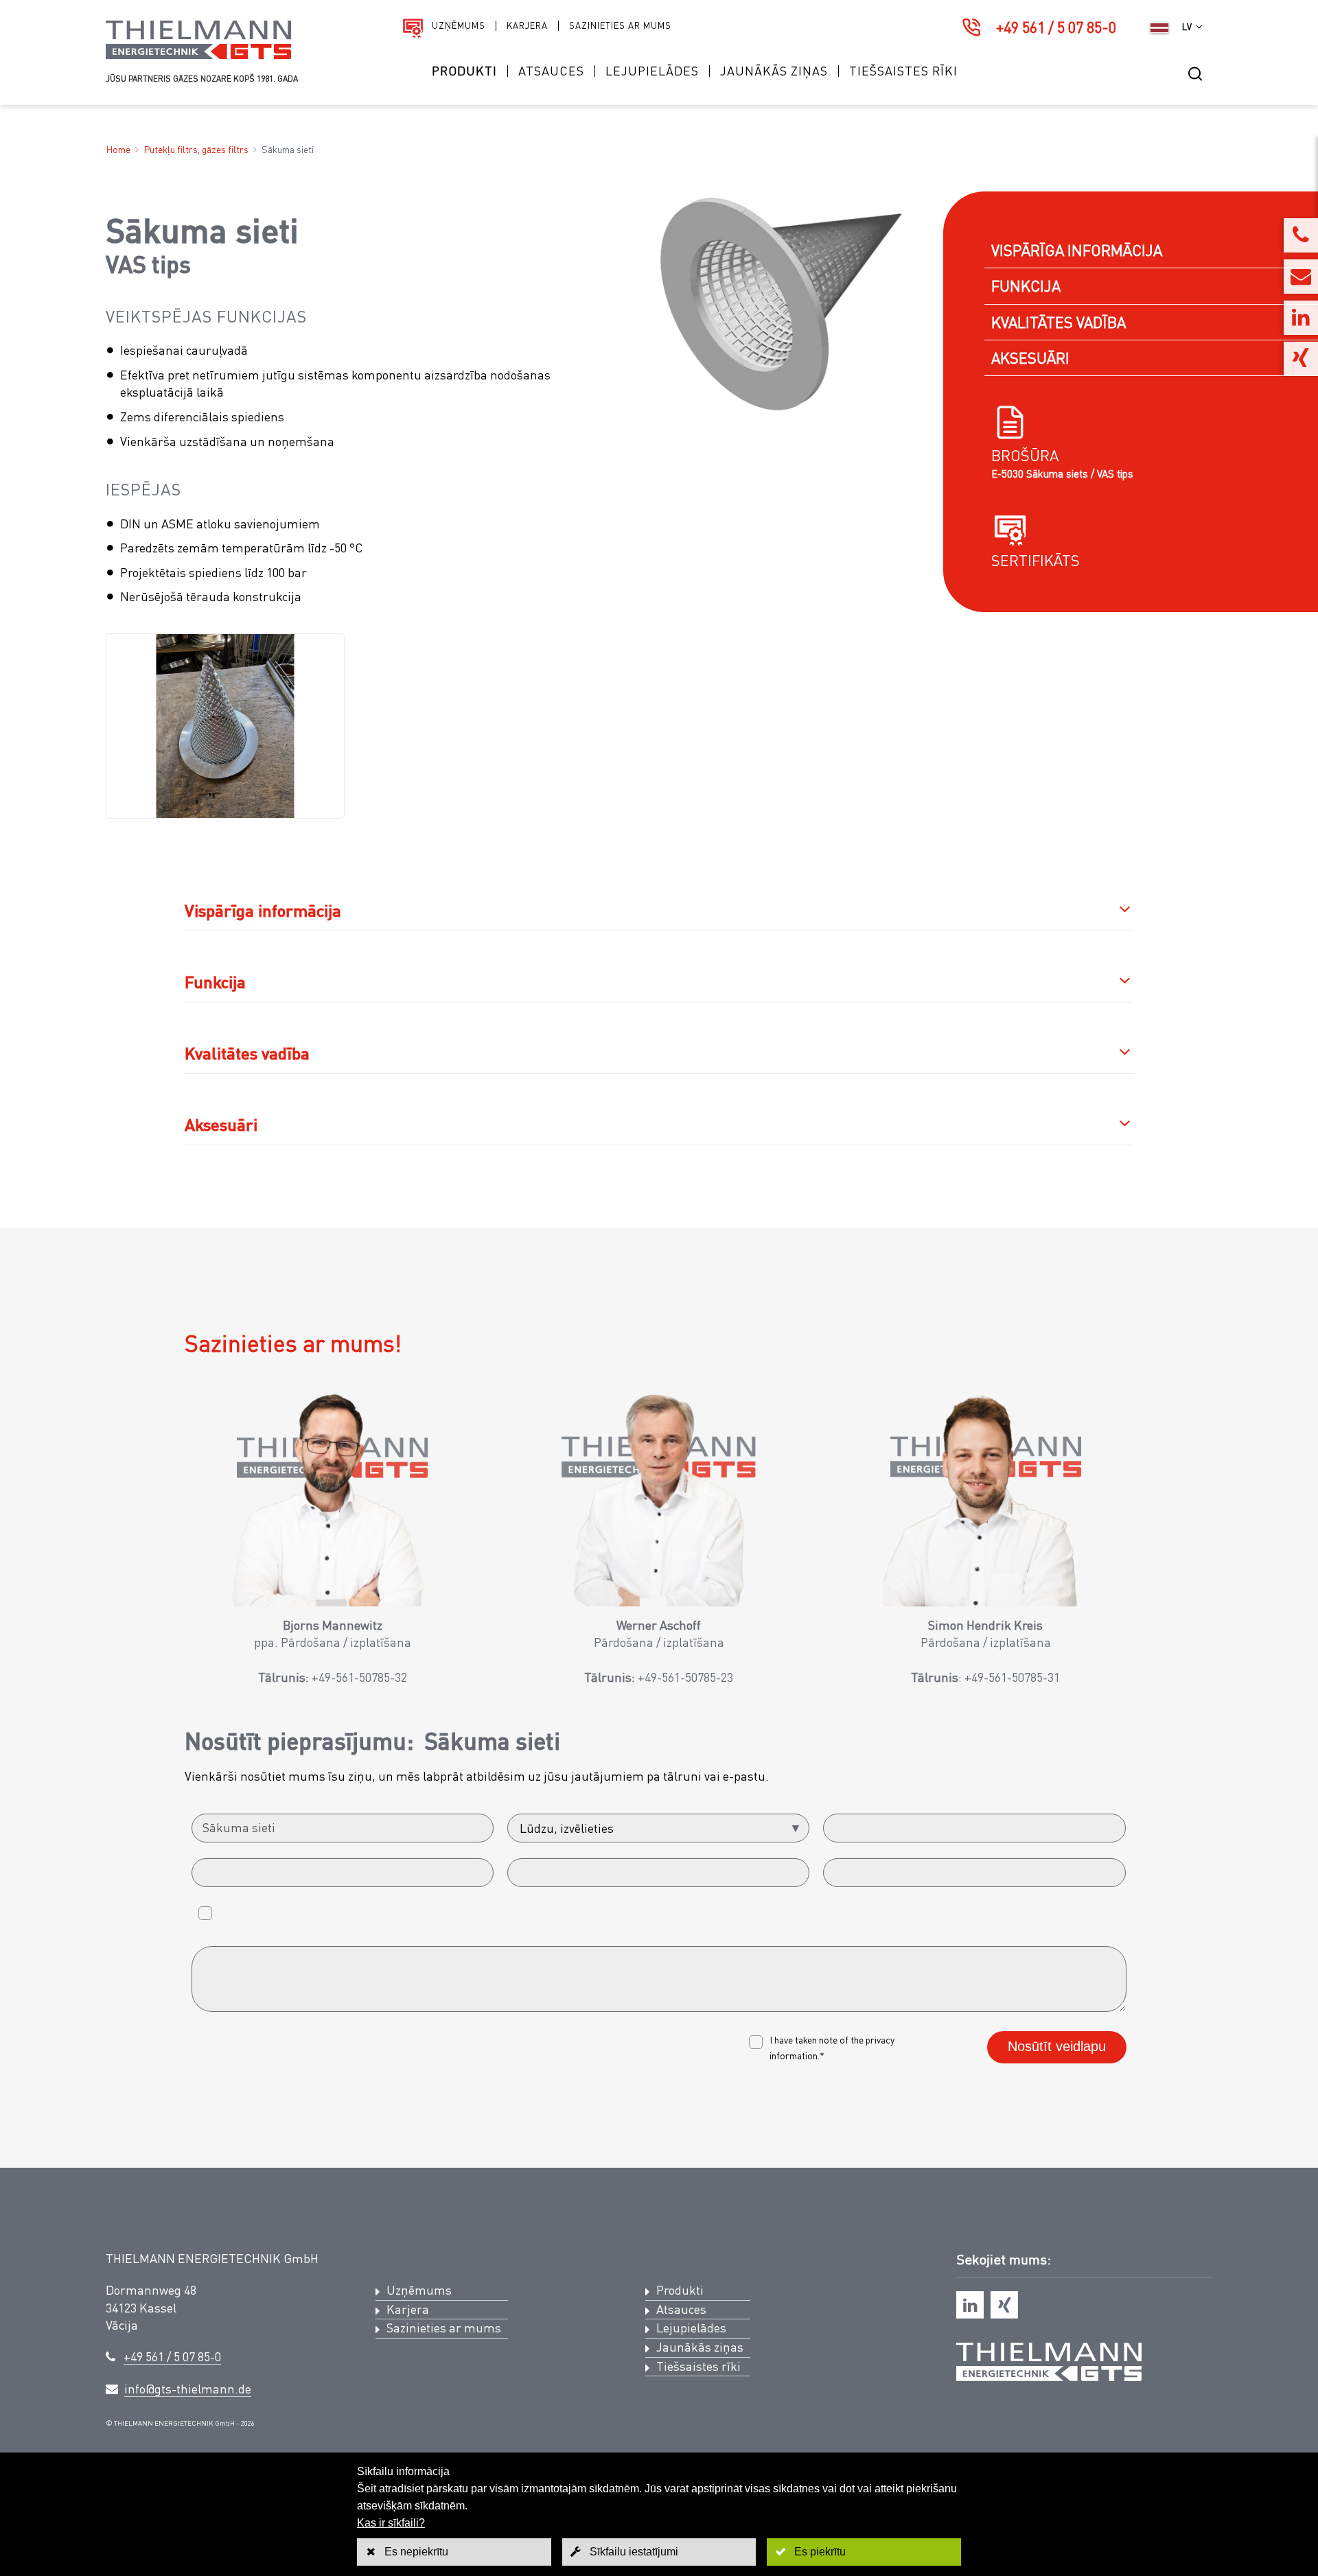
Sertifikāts (1036, 560)
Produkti (464, 71)
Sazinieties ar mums (620, 26)
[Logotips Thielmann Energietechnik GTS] (198, 55)
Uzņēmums (459, 26)
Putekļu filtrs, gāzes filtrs (196, 149)
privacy (880, 2040)
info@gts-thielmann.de (188, 2389)
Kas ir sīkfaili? (391, 2523)
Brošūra (1025, 455)
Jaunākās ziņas (774, 71)
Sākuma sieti (288, 149)
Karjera (527, 26)
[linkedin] (970, 2305)
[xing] (1004, 2305)
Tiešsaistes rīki (903, 71)
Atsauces (551, 71)
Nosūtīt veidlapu (1057, 2046)
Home (118, 149)
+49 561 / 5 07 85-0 (1056, 27)
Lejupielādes (652, 71)
